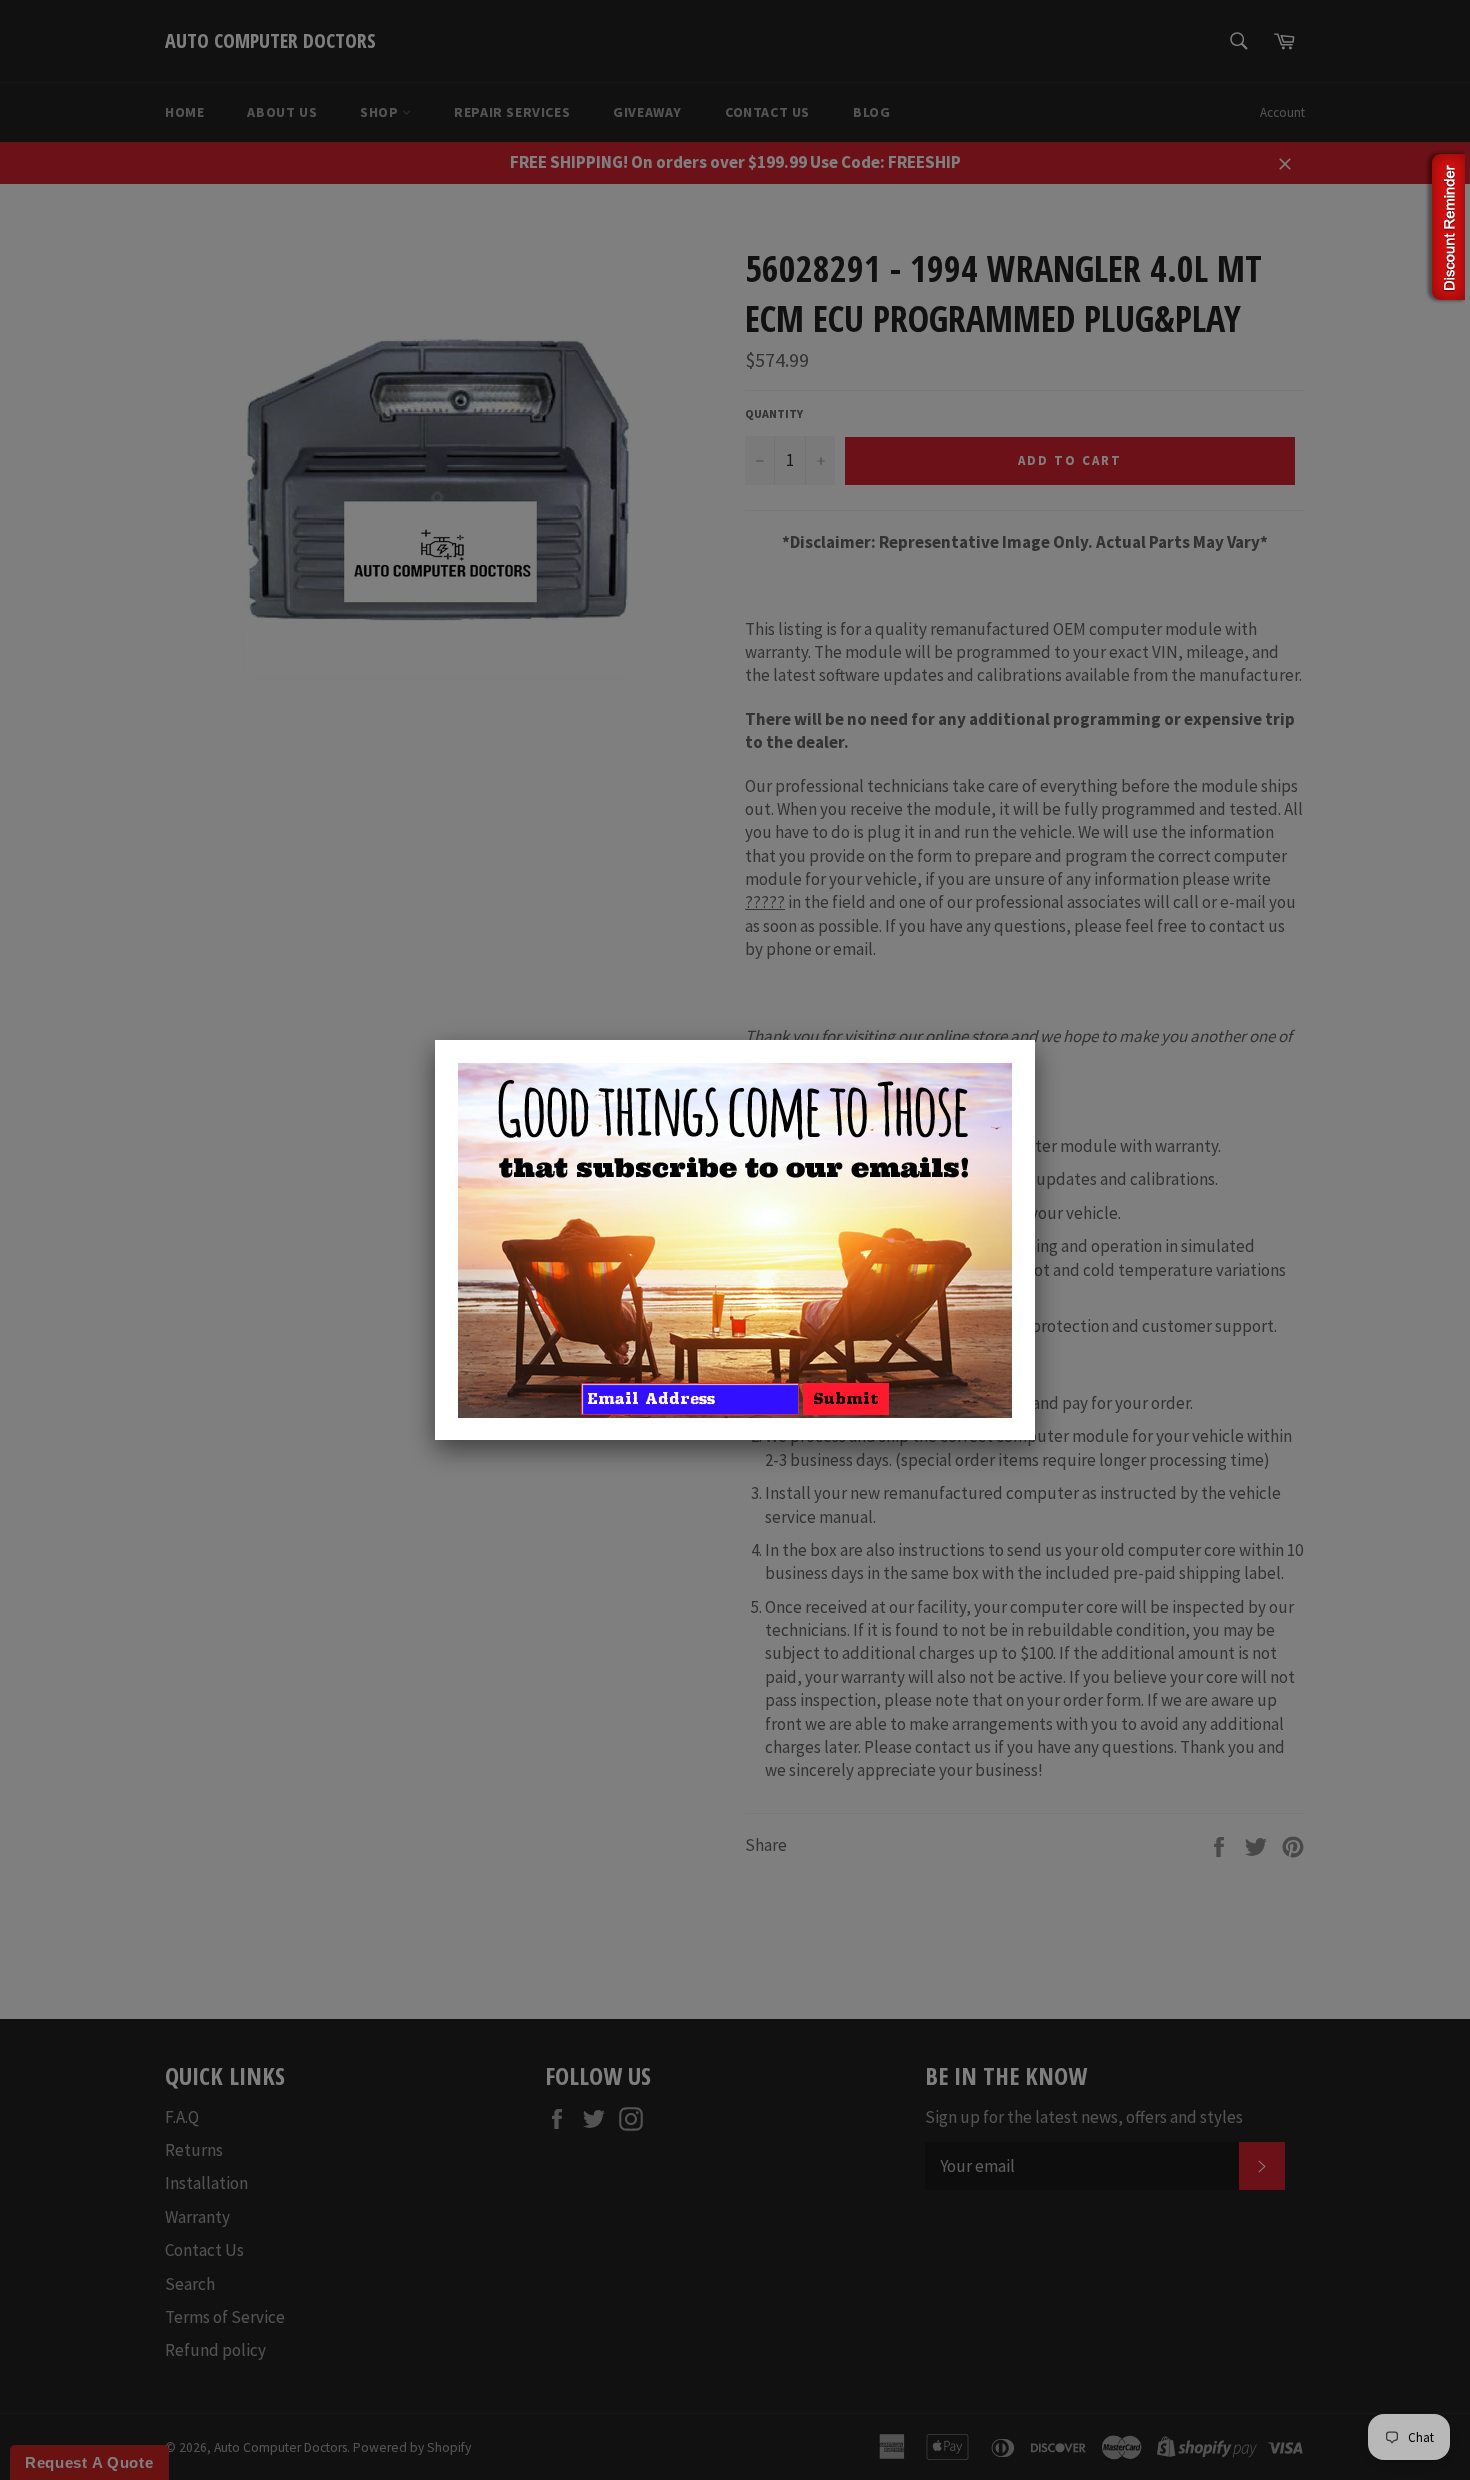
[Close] (1035, 1040)
